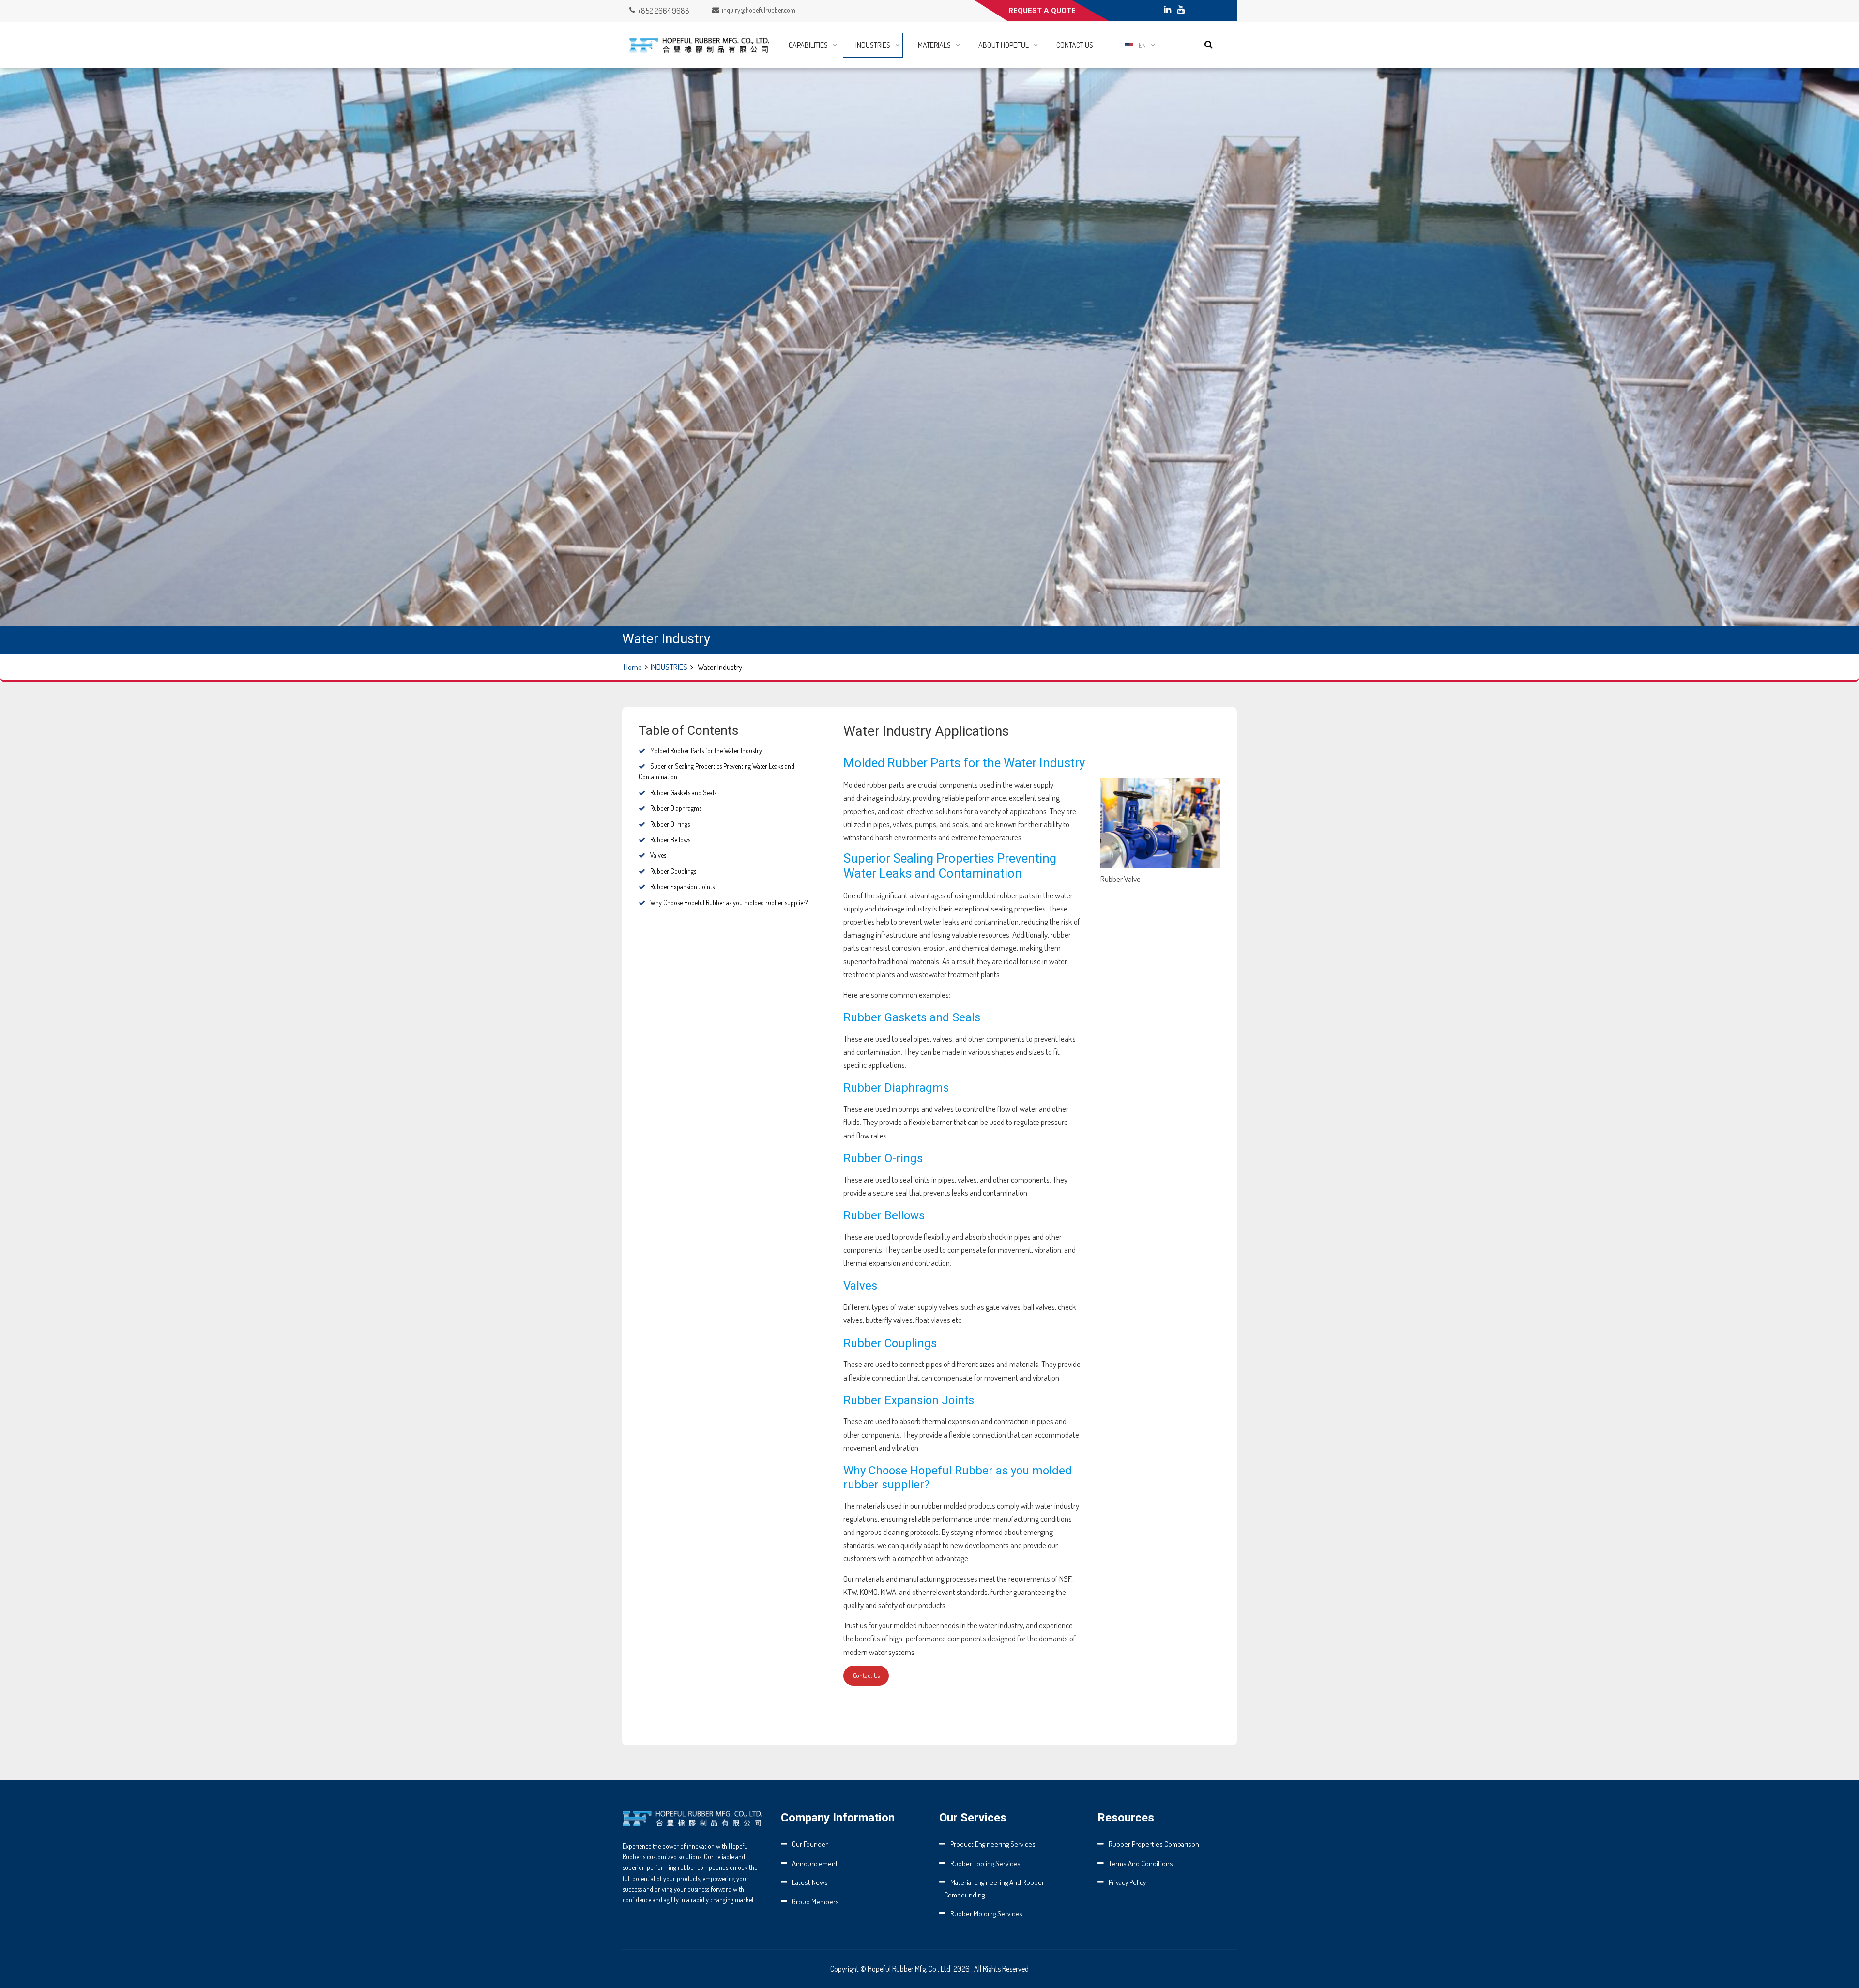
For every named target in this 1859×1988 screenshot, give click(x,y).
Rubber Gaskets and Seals (683, 793)
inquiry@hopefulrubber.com (759, 10)
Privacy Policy (1127, 1882)
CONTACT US (1075, 45)
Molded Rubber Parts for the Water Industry (706, 751)
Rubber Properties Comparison (1154, 1844)
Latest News (810, 1882)
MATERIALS (934, 45)
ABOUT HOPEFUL (1004, 45)
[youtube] (1181, 10)
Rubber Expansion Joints (682, 887)
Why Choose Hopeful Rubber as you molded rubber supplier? (729, 903)
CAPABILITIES (808, 45)
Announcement (815, 1863)
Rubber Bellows (670, 840)
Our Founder (810, 1844)
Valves (658, 855)
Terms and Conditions (1141, 1863)
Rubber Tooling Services (985, 1863)
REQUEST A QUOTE (1042, 11)
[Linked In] (1167, 10)
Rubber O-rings (670, 824)
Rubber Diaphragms (676, 808)
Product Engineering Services (993, 1844)
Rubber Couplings (673, 871)
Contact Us (866, 1675)
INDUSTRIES (873, 45)
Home (633, 667)
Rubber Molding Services (986, 1914)
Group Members (815, 1902)
